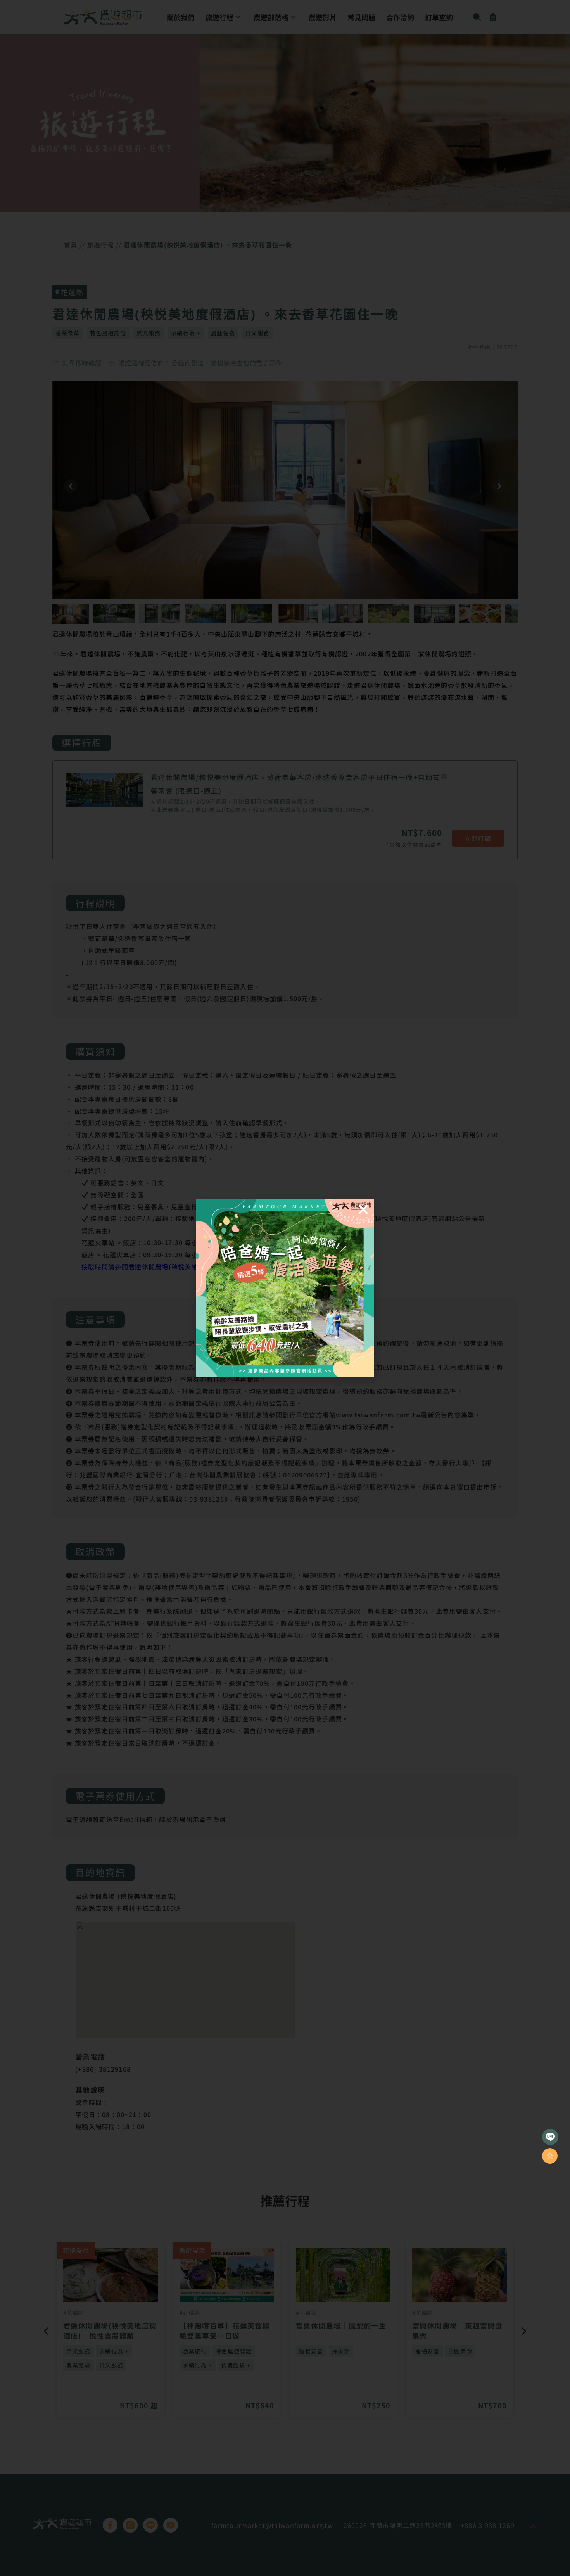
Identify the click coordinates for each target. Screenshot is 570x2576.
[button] (363, 1209)
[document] (285, 1288)
